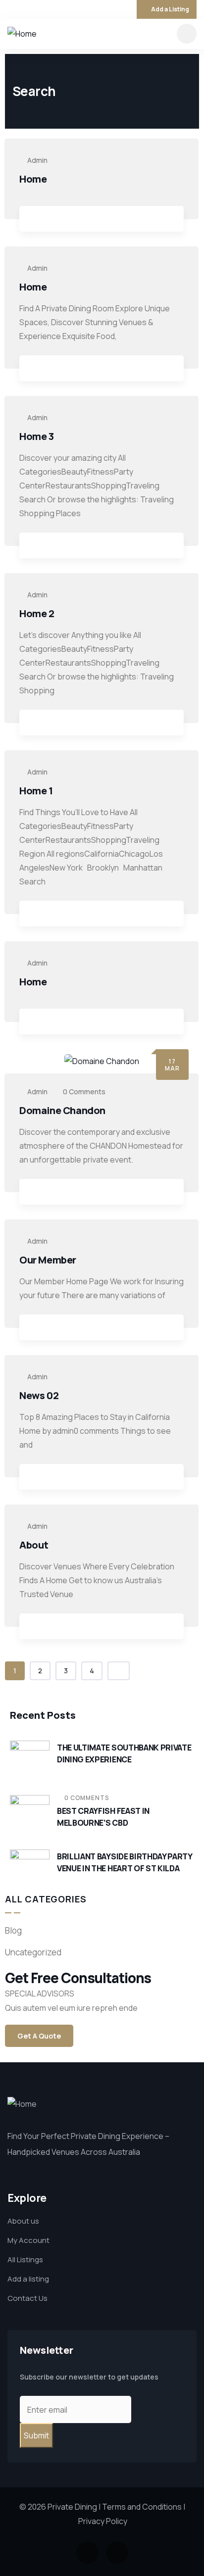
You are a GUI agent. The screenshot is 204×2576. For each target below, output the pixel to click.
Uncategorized (33, 1952)
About (34, 1545)
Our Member (48, 1260)
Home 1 (36, 791)
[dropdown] (187, 34)
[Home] (22, 34)
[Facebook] (11, 9)
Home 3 (37, 436)
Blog (13, 1930)
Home (33, 179)
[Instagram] (25, 9)
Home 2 (37, 613)
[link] (32, 220)
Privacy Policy (103, 2521)
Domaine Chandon (62, 1110)
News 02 (39, 1395)
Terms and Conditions (142, 2507)
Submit (36, 2435)
